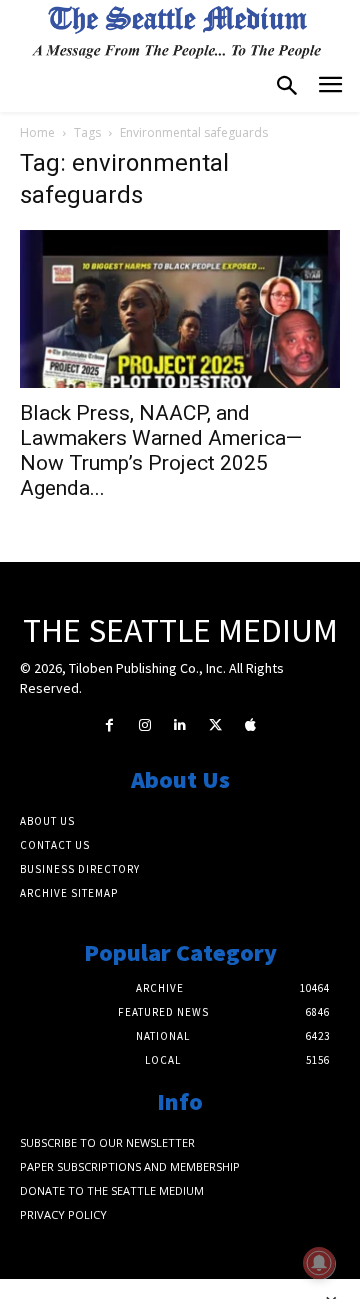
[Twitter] (215, 725)
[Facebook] (109, 725)
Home (37, 132)
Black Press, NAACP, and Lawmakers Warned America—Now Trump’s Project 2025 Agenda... (161, 450)
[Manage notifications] (319, 1263)
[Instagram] (144, 725)
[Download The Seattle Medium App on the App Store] (250, 725)
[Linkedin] (179, 725)
